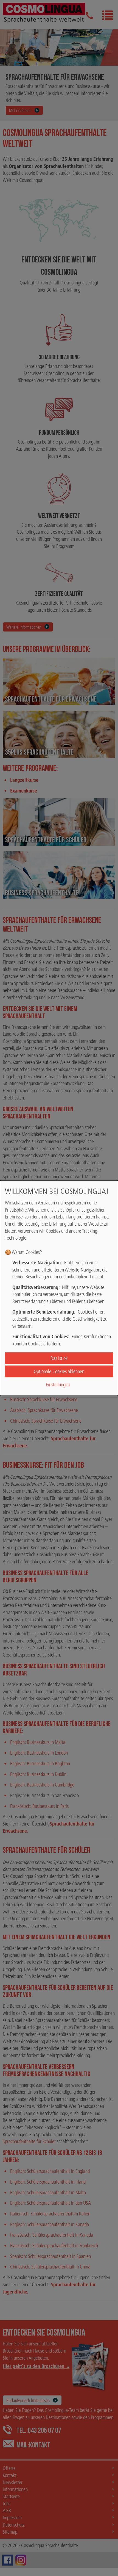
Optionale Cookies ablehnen (59, 1371)
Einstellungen (58, 1385)
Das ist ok (59, 1358)
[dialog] (59, 1288)
